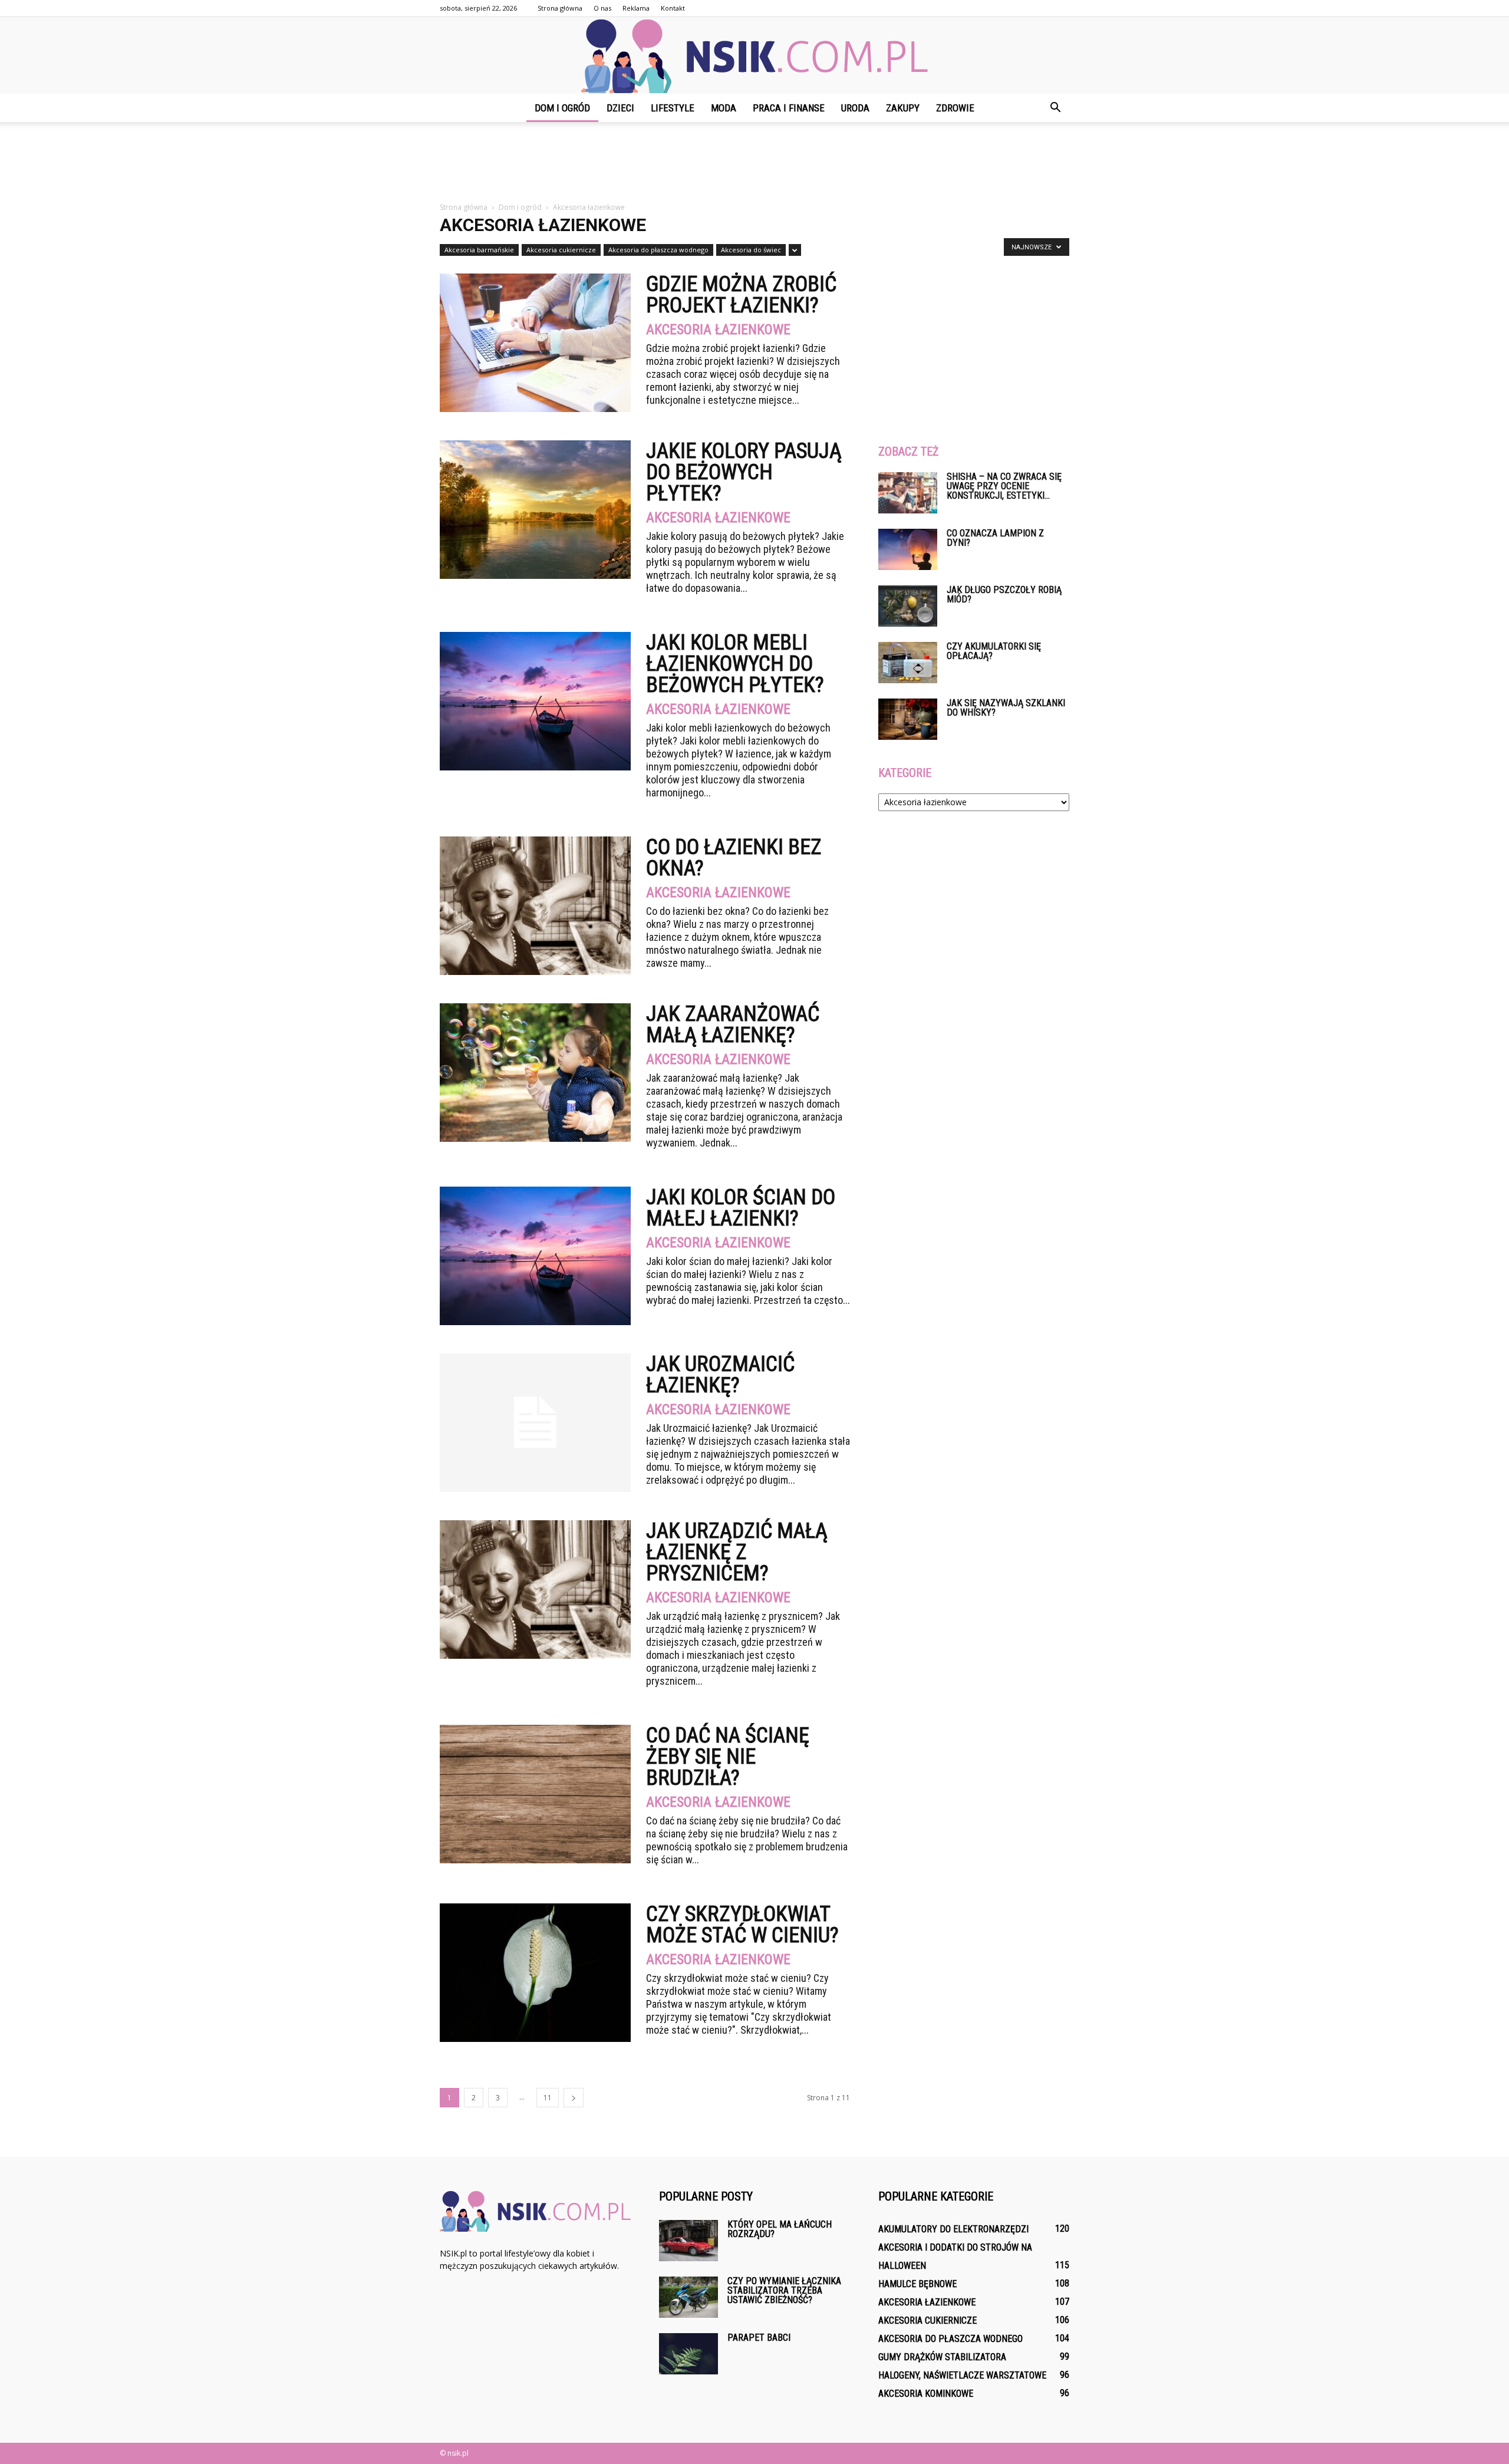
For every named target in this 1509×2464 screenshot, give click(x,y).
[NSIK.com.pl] (754, 56)
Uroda (855, 108)
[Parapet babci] (688, 2354)
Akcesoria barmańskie (479, 250)
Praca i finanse (789, 108)
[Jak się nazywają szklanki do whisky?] (908, 719)
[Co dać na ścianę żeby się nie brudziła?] (535, 1794)
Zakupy (903, 108)
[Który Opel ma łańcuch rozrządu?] (688, 2241)
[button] (1055, 108)
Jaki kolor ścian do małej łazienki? (741, 1208)
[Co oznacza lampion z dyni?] (908, 549)
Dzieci (620, 108)
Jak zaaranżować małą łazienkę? (733, 1025)
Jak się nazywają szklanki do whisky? (1006, 708)
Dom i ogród (562, 108)
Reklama (636, 8)
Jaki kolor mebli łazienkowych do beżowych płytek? (735, 664)
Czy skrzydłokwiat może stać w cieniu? (742, 1925)
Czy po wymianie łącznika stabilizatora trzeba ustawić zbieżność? (784, 2290)
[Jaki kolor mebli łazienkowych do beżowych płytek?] (535, 701)
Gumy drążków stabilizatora (942, 2357)
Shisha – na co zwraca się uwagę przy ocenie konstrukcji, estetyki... (1004, 486)
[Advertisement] (754, 163)
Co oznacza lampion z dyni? (995, 538)
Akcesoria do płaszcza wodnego (658, 250)
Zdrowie (955, 108)
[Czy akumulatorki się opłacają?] (908, 663)
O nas (602, 8)
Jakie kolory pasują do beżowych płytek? (744, 472)
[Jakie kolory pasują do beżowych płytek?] (535, 510)
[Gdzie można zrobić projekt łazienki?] (535, 343)
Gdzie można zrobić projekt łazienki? (741, 295)
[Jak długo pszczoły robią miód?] (908, 606)
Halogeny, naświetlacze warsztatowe (962, 2375)
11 (548, 2098)
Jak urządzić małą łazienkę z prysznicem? (737, 1552)
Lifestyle (673, 108)
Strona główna (560, 8)
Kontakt (673, 8)
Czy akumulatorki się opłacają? (994, 651)
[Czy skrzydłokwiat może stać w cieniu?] (535, 1973)
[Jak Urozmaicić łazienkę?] (535, 1423)
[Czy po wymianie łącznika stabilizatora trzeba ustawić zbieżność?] (688, 2297)
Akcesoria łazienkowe (718, 330)
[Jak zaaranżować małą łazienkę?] (535, 1073)
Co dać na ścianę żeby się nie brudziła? (728, 1757)
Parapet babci (759, 2338)
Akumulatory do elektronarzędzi (953, 2229)
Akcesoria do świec (751, 250)
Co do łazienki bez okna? (734, 858)
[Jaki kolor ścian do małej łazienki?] (535, 1256)
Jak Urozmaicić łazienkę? (720, 1375)
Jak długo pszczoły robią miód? (1004, 594)
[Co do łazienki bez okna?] (535, 906)
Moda (724, 108)
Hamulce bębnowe (917, 2284)
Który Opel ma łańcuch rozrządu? (780, 2229)
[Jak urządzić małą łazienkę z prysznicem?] (535, 1590)
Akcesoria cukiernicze (561, 250)
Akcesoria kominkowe (926, 2394)
